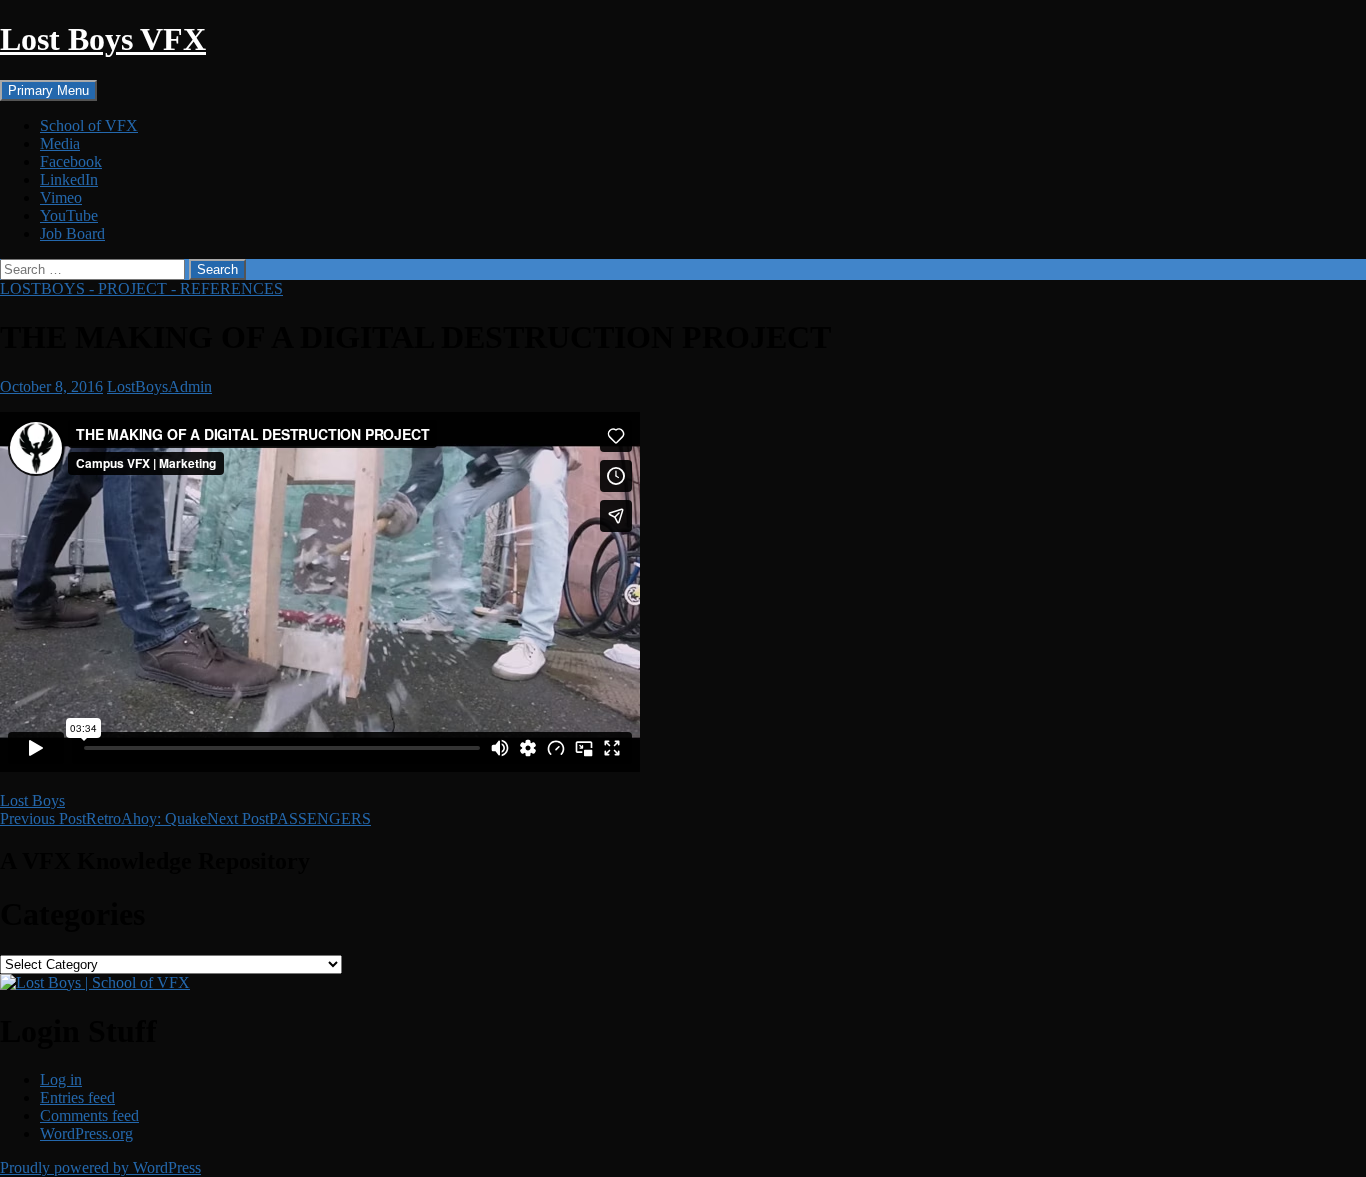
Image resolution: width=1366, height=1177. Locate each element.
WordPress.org (86, 1133)
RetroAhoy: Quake (103, 818)
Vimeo (61, 197)
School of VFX (89, 125)
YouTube (69, 215)
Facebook (71, 161)
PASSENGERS (289, 818)
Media (60, 143)
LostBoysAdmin (159, 386)
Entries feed (77, 1097)
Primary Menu (48, 90)
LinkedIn (69, 179)
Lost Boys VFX (103, 39)
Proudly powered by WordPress (100, 1167)
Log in (61, 1079)
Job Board (72, 233)
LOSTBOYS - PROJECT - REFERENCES (141, 288)
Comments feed (89, 1115)
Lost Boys (32, 800)
